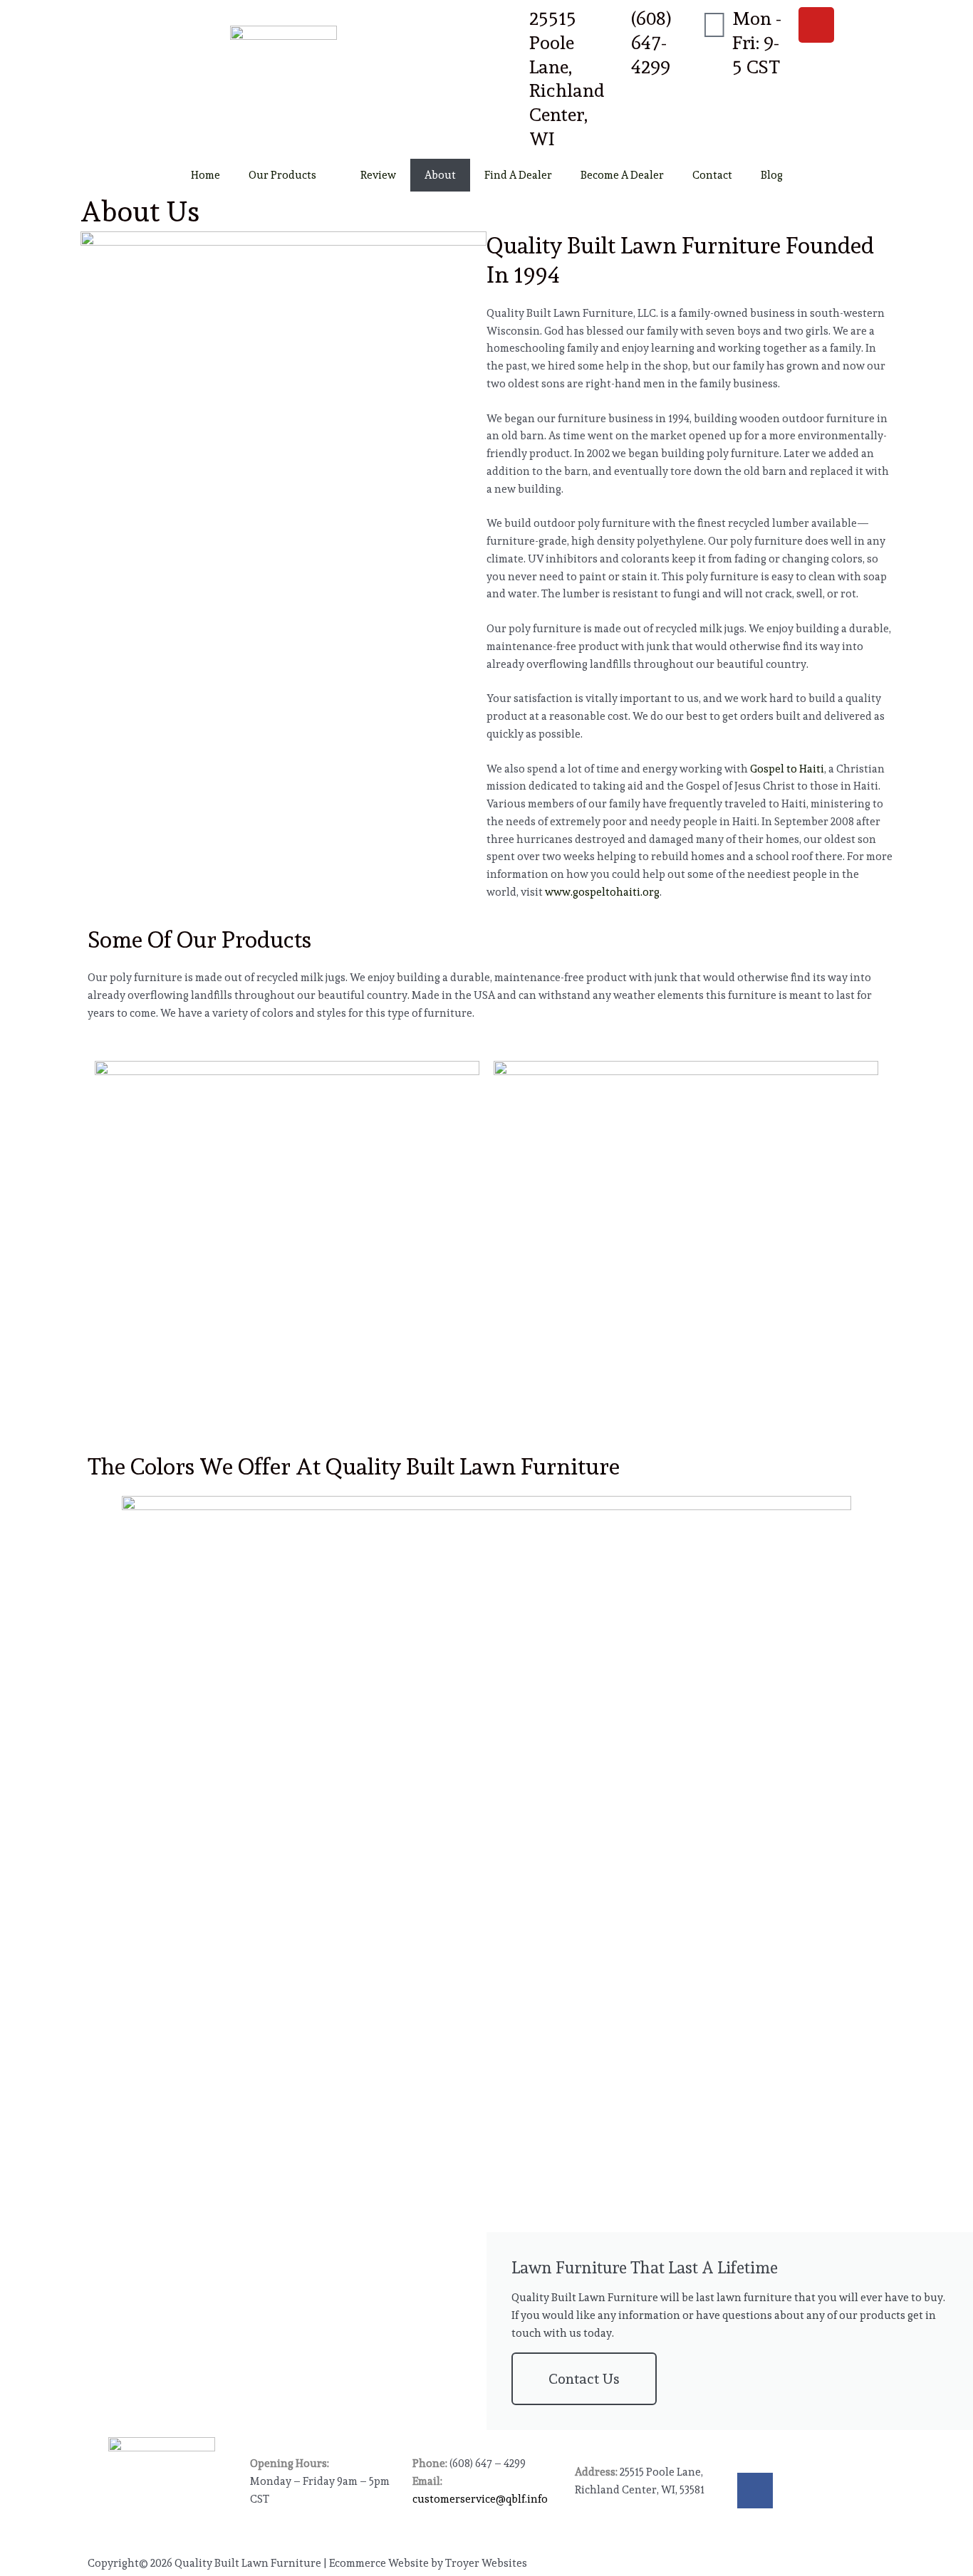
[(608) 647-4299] (613, 25)
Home (205, 175)
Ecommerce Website (379, 2563)
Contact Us (584, 2379)
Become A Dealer (622, 175)
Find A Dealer (518, 175)
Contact (712, 175)
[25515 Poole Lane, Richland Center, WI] (511, 25)
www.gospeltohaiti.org (602, 892)
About (440, 175)
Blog (772, 175)
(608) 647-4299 (651, 43)
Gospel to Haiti (787, 769)
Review (378, 175)
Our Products (282, 175)
